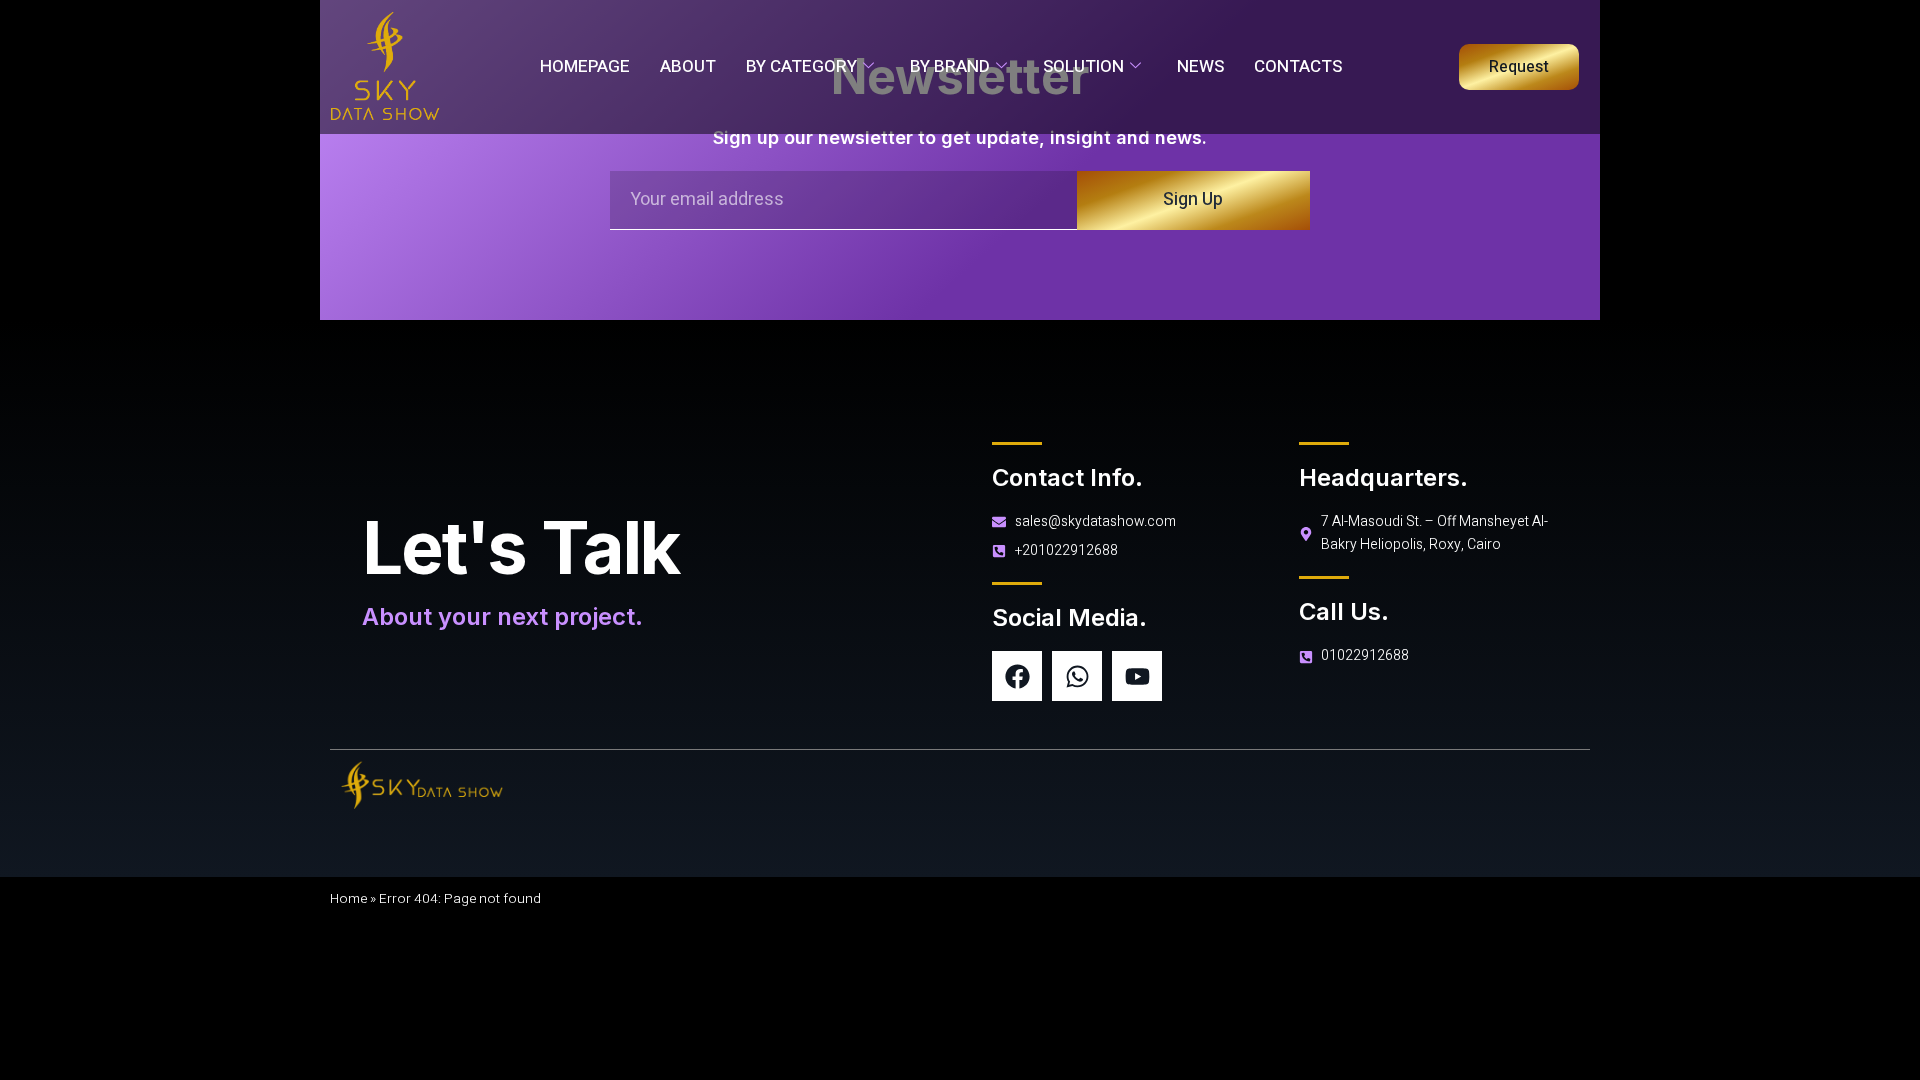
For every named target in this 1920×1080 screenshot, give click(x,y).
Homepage (585, 66)
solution (1083, 66)
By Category (801, 66)
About (688, 66)
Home (348, 899)
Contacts (1298, 66)
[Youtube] (1137, 676)
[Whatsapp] (1077, 676)
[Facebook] (1017, 676)
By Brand (950, 66)
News (1200, 66)
